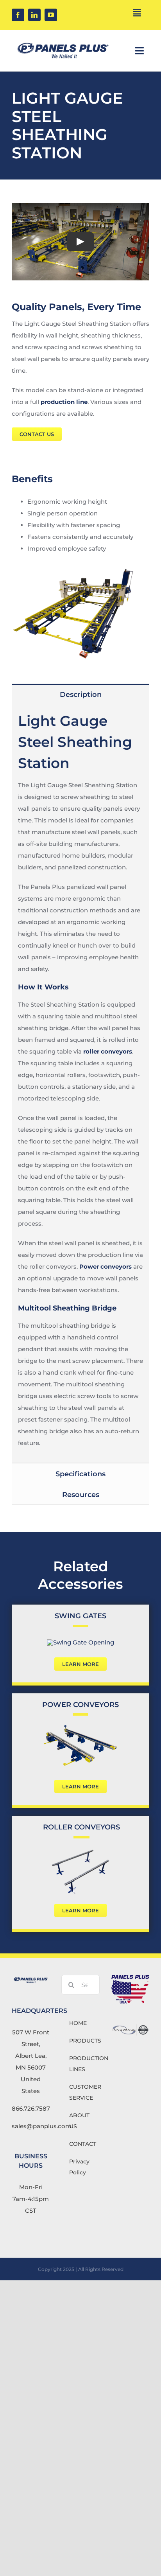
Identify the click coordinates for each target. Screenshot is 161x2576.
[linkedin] (34, 15)
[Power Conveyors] (80, 1726)
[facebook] (18, 15)
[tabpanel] (80, 1084)
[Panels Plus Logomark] (63, 40)
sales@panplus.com (42, 2126)
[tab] (80, 694)
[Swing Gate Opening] (80, 1642)
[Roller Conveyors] (80, 1849)
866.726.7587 (31, 2108)
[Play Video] (80, 242)
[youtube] (51, 15)
